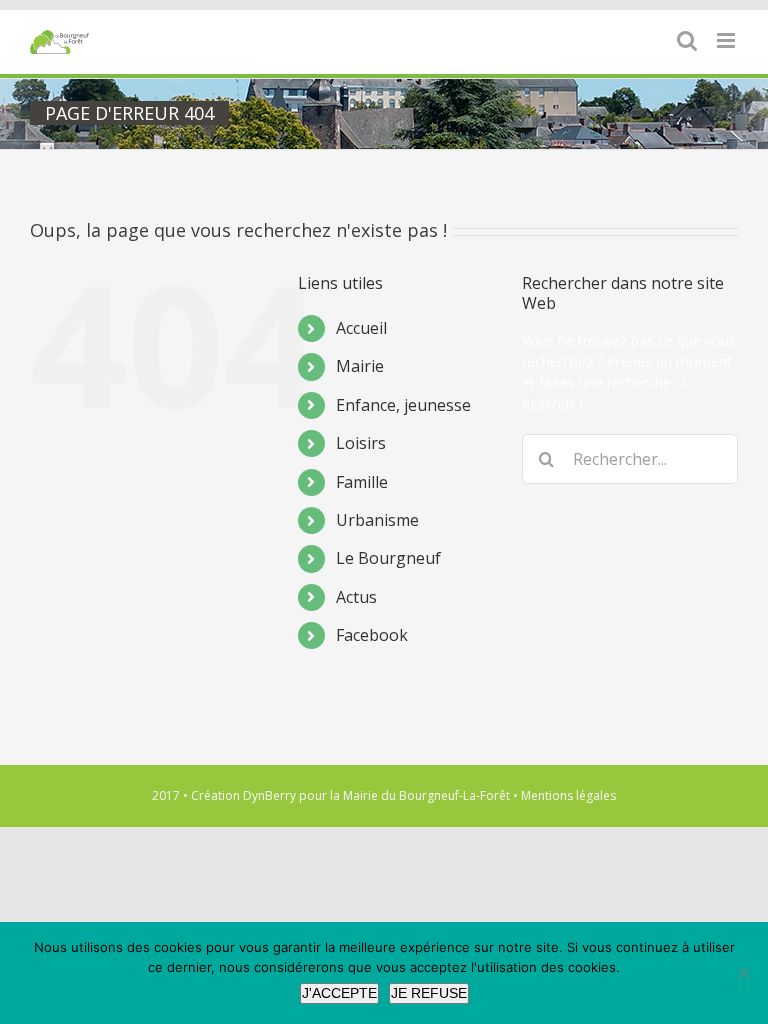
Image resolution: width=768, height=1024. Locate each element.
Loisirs (361, 443)
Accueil (361, 328)
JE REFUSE (429, 993)
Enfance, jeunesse (403, 405)
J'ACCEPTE (339, 993)
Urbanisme (377, 520)
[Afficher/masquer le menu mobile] (727, 40)
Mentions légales (568, 795)
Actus (356, 597)
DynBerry (269, 795)
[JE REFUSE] (743, 973)
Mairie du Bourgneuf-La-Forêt (426, 795)
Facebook (372, 635)
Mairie (360, 366)
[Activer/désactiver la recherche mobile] (687, 40)
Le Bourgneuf (388, 558)
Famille (362, 482)
